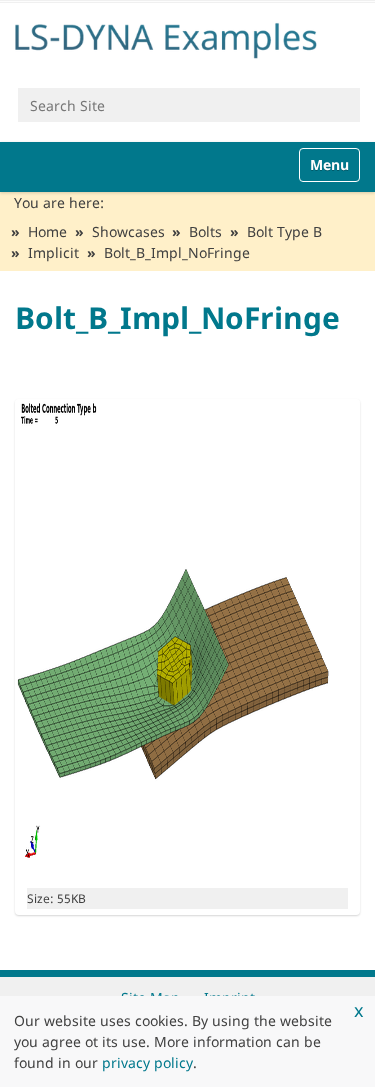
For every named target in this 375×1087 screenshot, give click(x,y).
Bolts (205, 231)
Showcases (128, 231)
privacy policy (147, 1062)
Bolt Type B (284, 231)
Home (47, 231)
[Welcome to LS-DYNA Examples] (187, 37)
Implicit (53, 252)
